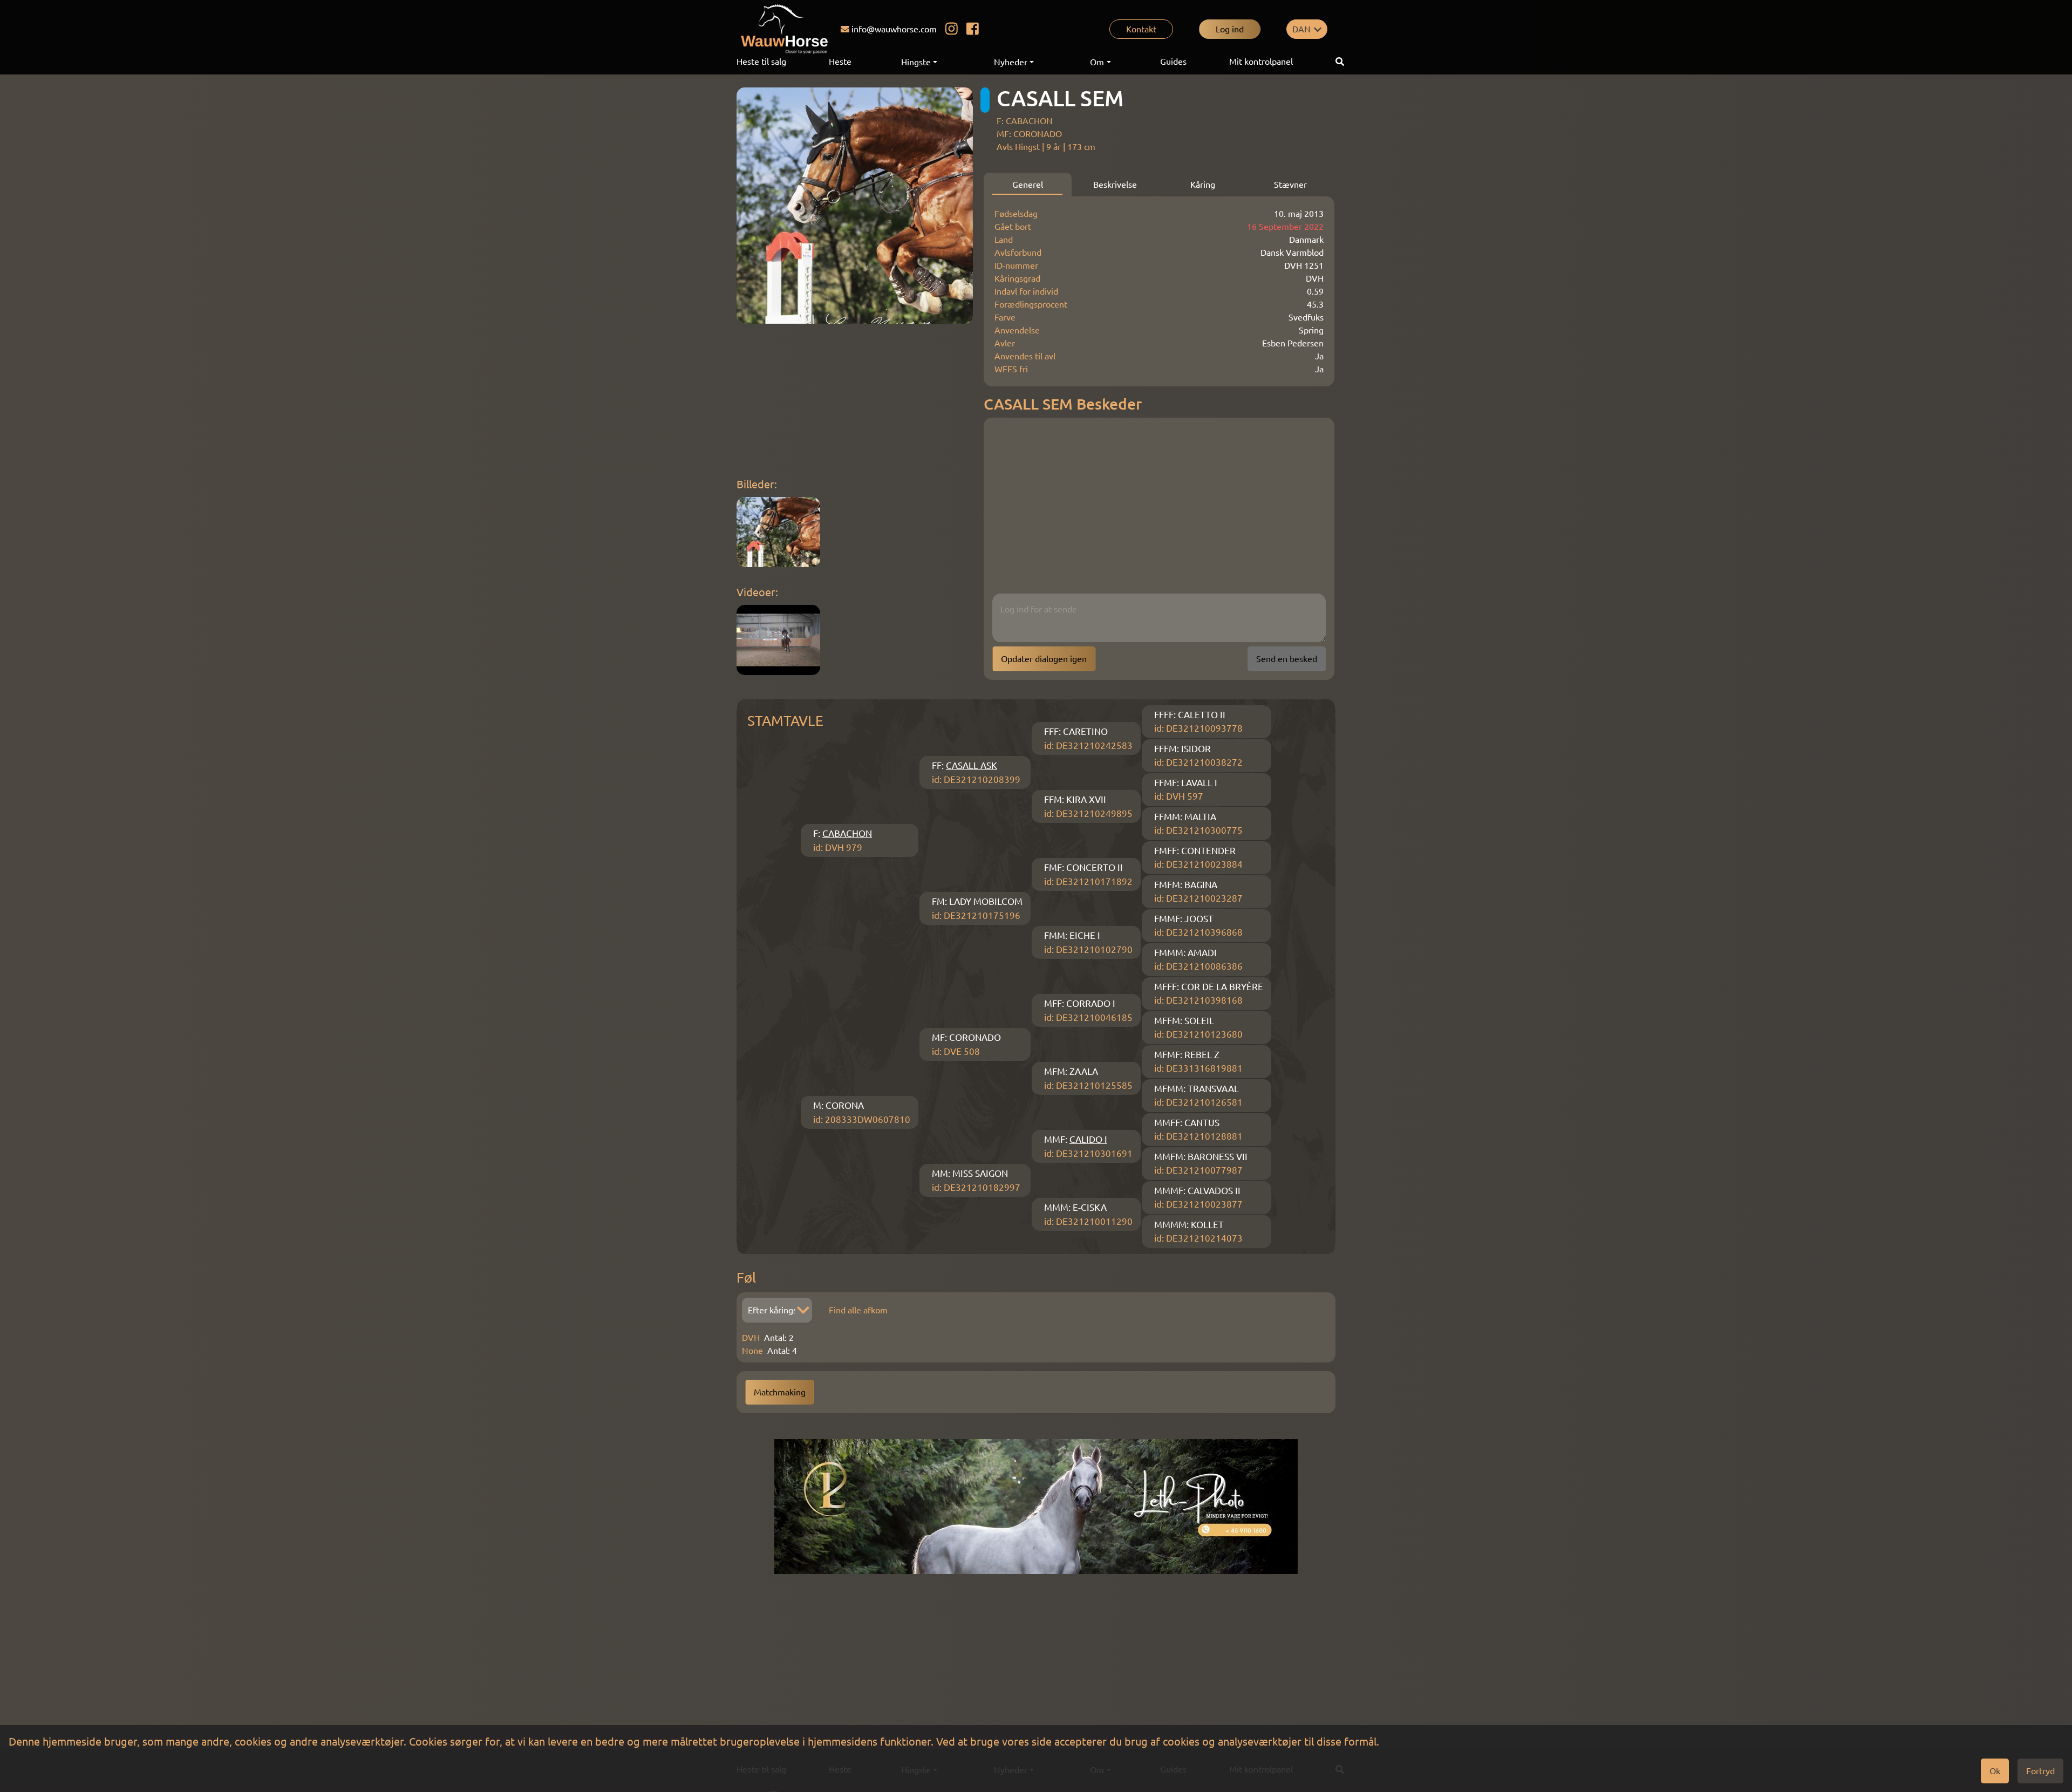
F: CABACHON (1025, 121)
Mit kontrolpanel (1261, 62)
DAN (1301, 29)
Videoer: (757, 592)
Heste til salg (761, 62)
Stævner (1290, 185)
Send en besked (1287, 659)
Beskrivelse (1115, 185)
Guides (1173, 62)
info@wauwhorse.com (894, 29)
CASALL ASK (972, 765)
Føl (746, 1277)
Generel (1028, 185)
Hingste (916, 62)
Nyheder (1011, 62)
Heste (840, 62)
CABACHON (847, 833)
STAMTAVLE (785, 721)
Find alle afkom (858, 1310)
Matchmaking (780, 1392)
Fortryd (2040, 1771)
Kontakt (1141, 29)
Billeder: (757, 484)
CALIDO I (1088, 1139)
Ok (1995, 1771)
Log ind (1230, 29)
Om (1097, 62)
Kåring (1203, 185)
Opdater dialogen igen (1044, 659)
